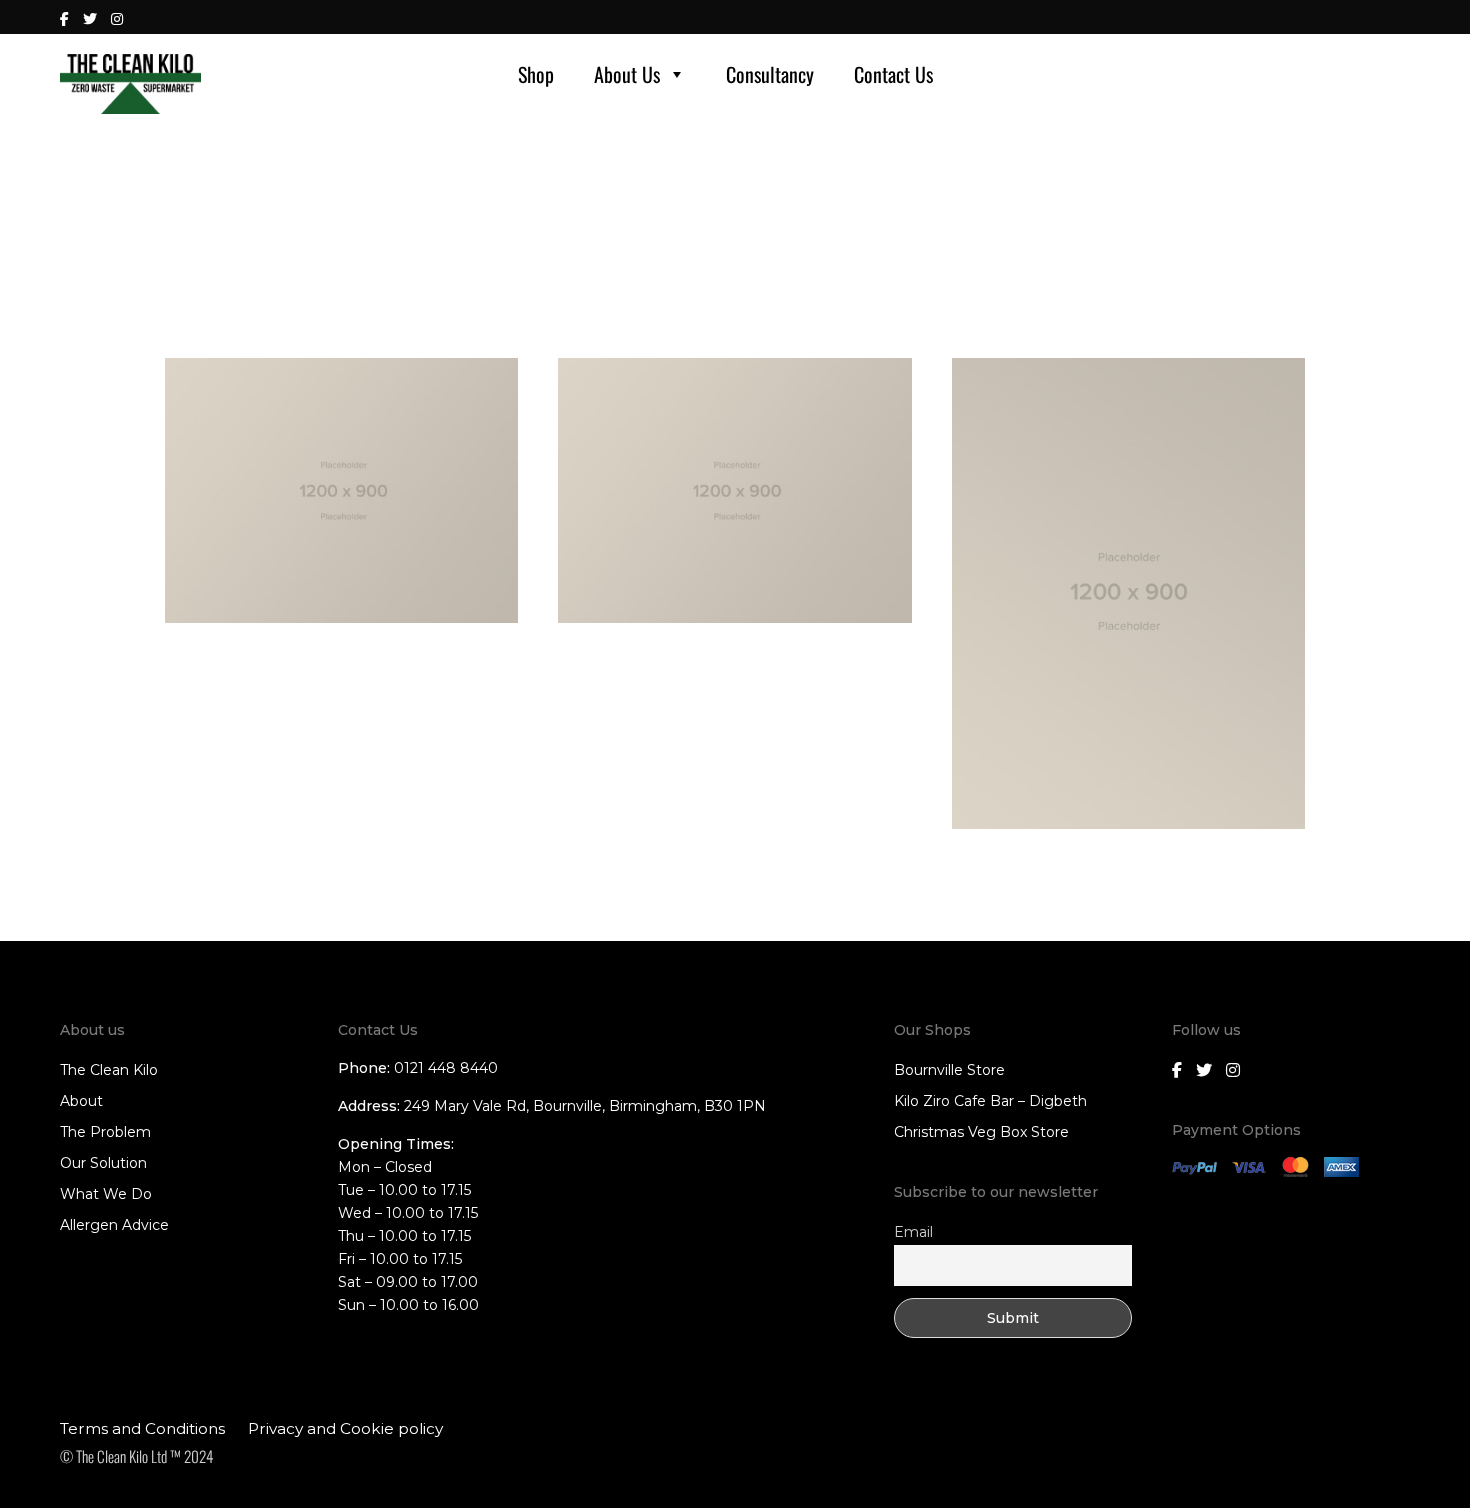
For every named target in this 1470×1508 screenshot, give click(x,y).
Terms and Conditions (142, 1428)
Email (913, 1232)
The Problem (105, 1132)
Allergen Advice (114, 1225)
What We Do (106, 1194)
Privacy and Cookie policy (345, 1428)
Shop (536, 74)
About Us (627, 74)
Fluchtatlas (985, 859)
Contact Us (893, 74)
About (81, 1101)
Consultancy (770, 74)
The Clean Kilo (109, 1070)
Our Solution (103, 1163)
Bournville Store (949, 1070)
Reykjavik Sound (214, 653)
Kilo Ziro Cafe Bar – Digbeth (990, 1101)
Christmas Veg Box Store (981, 1132)
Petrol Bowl (593, 653)
